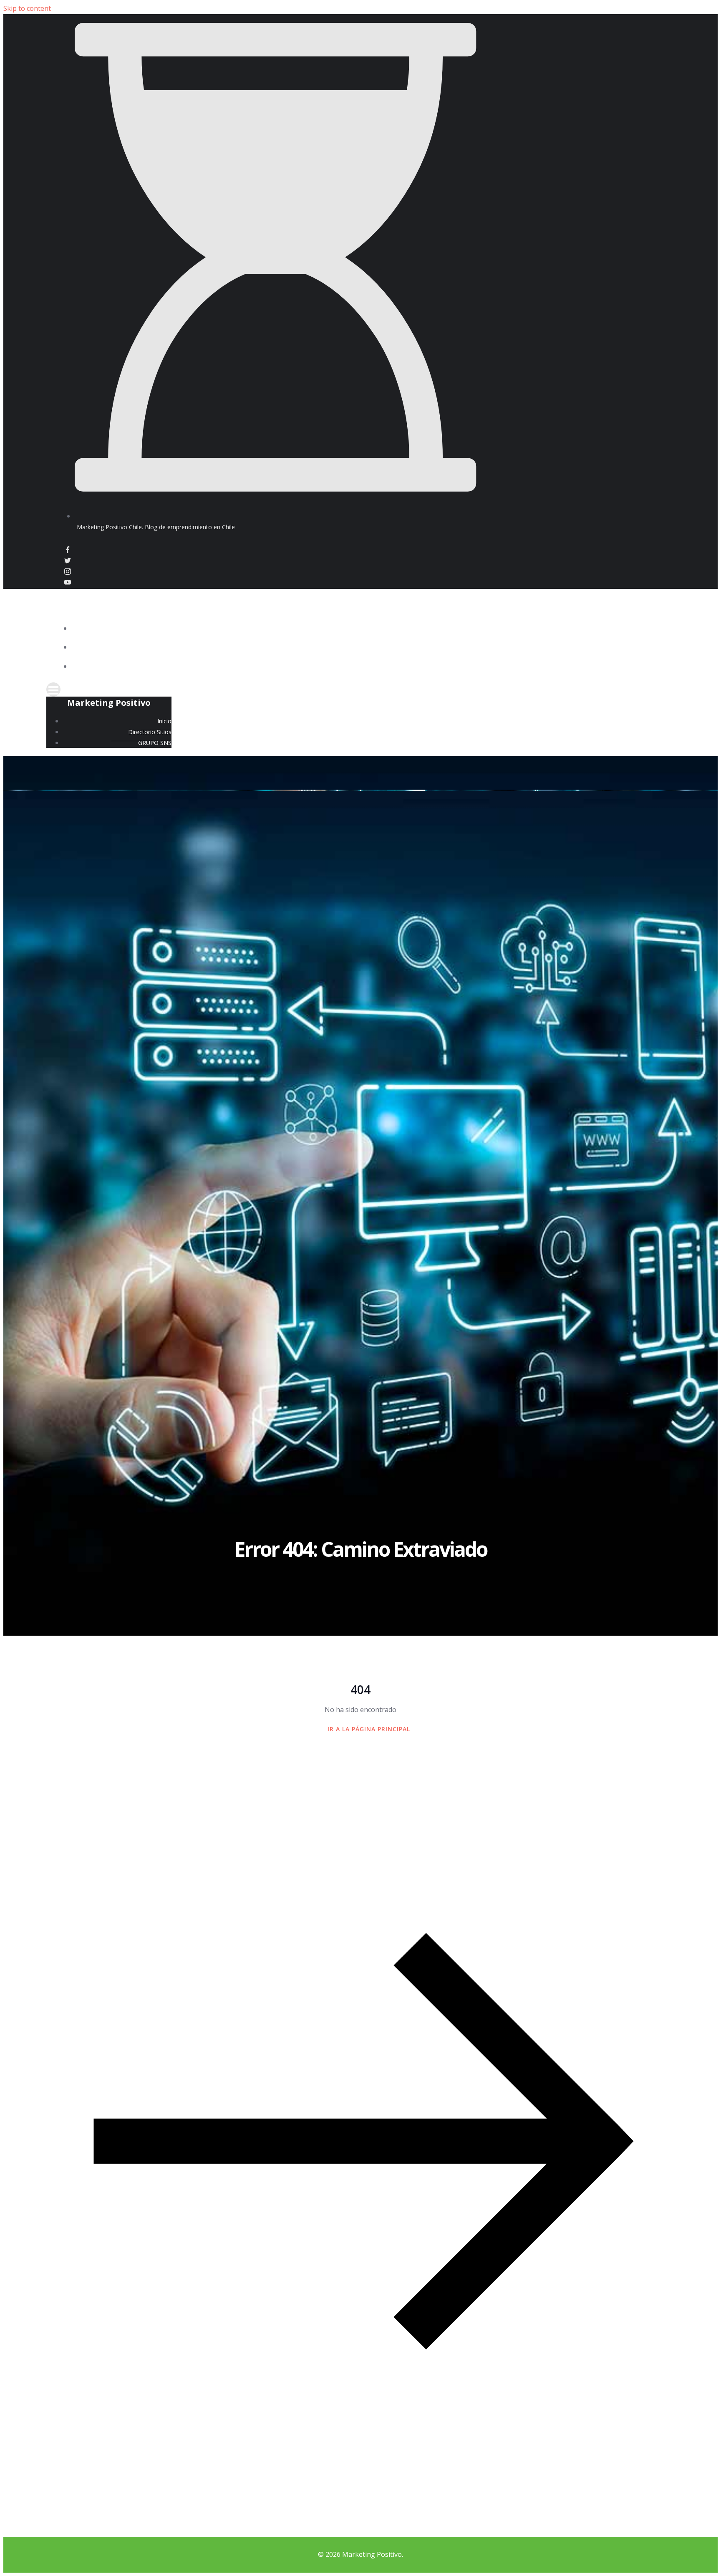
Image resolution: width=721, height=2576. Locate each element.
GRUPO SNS (650, 667)
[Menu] (361, 689)
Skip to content (27, 8)
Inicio (658, 629)
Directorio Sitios (640, 648)
